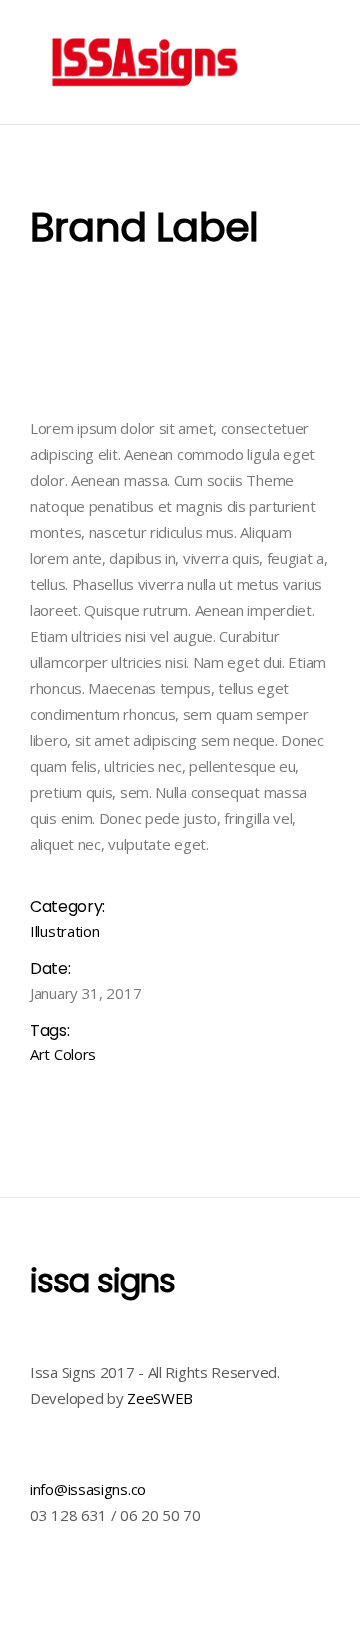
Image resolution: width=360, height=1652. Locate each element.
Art (40, 1054)
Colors (75, 1054)
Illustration (64, 931)
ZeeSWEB (160, 1398)
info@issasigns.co (88, 1489)
